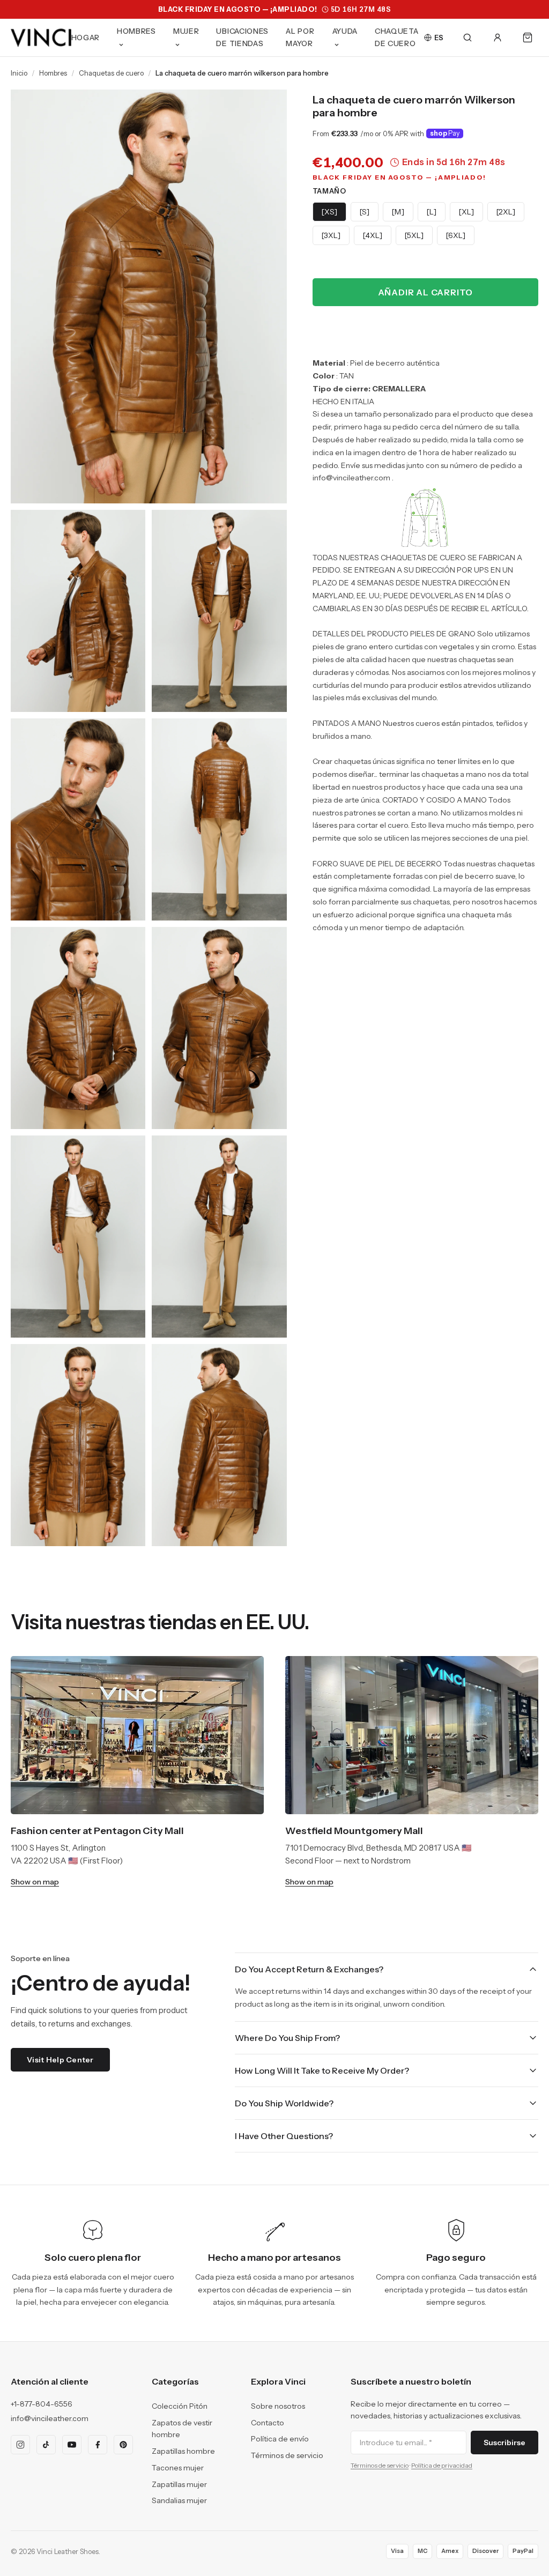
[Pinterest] (123, 2445)
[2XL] (506, 212)
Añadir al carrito (426, 292)
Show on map (35, 1882)
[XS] (329, 212)
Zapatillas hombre (183, 2451)
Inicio (19, 73)
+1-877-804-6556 (42, 2404)
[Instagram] (20, 2445)
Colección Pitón (180, 2406)
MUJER (186, 31)
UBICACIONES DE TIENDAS (242, 37)
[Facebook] (98, 2445)
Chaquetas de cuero (111, 73)
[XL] (466, 212)
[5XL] (414, 235)
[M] (398, 212)
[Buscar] (468, 38)
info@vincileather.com (50, 2418)
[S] (365, 212)
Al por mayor (300, 37)
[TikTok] (46, 2445)
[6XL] (456, 235)
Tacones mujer (178, 2468)
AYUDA (345, 31)
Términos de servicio (287, 2455)
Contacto (268, 2423)
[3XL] (331, 235)
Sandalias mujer (179, 2500)
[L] (432, 212)
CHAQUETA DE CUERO (397, 37)
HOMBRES (136, 31)
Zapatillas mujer (179, 2484)
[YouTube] (72, 2445)
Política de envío (280, 2439)
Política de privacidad (442, 2465)
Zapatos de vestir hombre (182, 2429)
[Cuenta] (498, 38)
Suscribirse (505, 2443)
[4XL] (373, 235)
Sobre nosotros (278, 2406)
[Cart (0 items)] (528, 38)
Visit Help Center (60, 2060)
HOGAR (86, 38)
